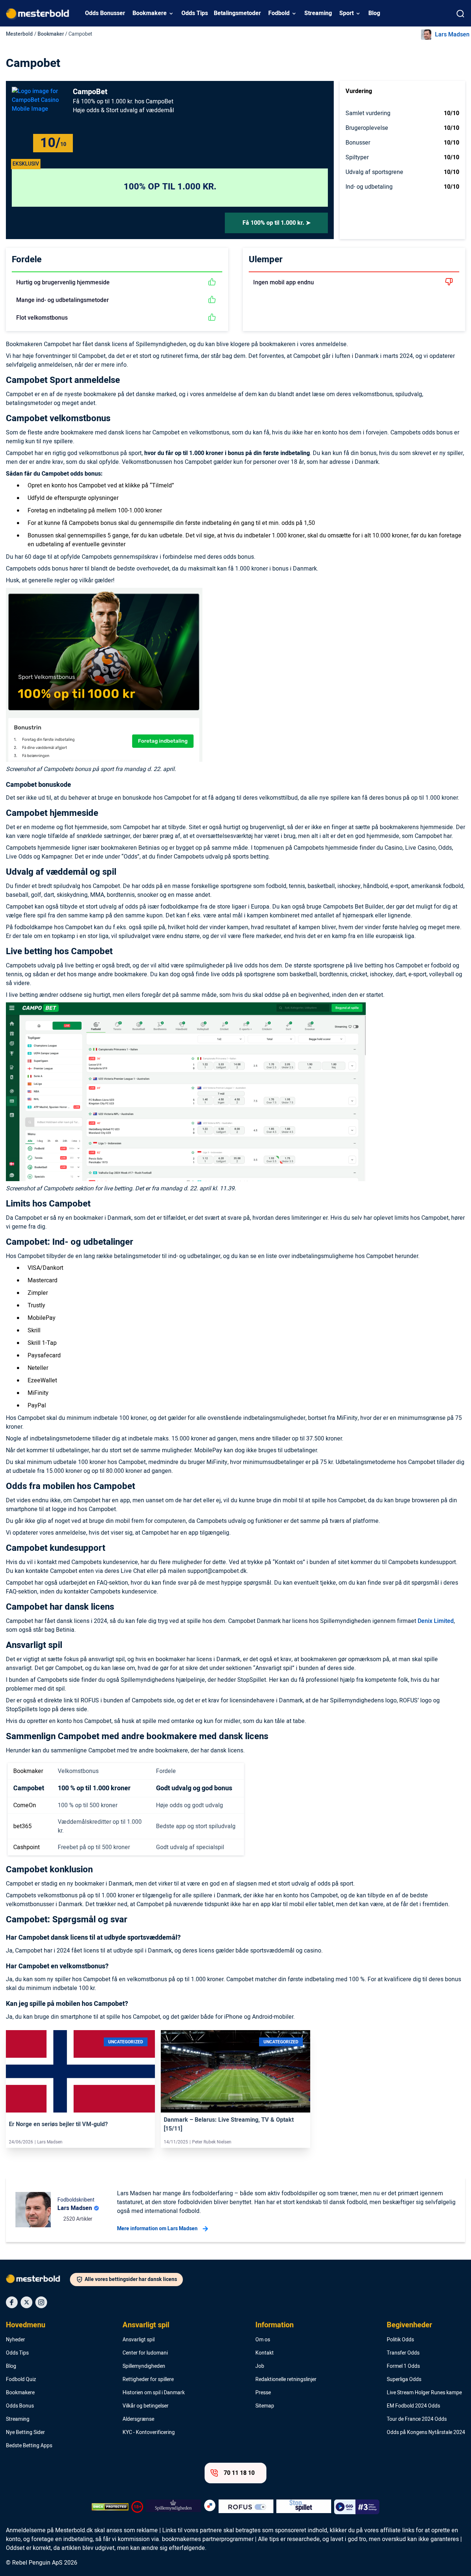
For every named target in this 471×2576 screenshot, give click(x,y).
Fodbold (279, 13)
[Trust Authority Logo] (173, 2507)
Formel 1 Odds (403, 2366)
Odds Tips (195, 13)
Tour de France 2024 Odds (417, 2419)
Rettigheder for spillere (148, 2380)
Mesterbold (19, 34)
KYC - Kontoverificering (149, 2433)
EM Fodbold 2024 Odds (413, 2406)
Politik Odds (400, 2340)
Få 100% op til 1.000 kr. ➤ (277, 223)
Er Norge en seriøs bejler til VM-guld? (58, 2124)
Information (275, 2325)
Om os (263, 2340)
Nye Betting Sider (25, 2433)
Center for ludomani (145, 2353)
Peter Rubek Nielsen (212, 2142)
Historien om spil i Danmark (154, 2393)
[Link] (80, 2071)
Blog (374, 13)
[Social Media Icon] (12, 2302)
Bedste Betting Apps (29, 2446)
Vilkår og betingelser (146, 2406)
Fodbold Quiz (21, 2380)
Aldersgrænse (138, 2419)
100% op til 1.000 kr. (170, 187)
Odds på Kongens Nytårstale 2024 (426, 2433)
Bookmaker (51, 34)
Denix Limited (436, 1621)
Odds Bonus (20, 2406)
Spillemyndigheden (144, 2366)
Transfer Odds (403, 2353)
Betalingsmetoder (237, 13)
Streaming (318, 13)
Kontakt (265, 2353)
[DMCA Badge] (110, 2507)
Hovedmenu (26, 2325)
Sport (346, 13)
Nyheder (15, 2340)
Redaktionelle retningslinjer (286, 2380)
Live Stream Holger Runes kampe (424, 2393)
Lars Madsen (452, 35)
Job (260, 2366)
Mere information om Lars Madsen (157, 2229)
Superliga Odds (404, 2380)
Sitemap (265, 2406)
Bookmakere (150, 13)
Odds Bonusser (105, 13)
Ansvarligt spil (146, 2325)
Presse (263, 2393)
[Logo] (38, 2280)
